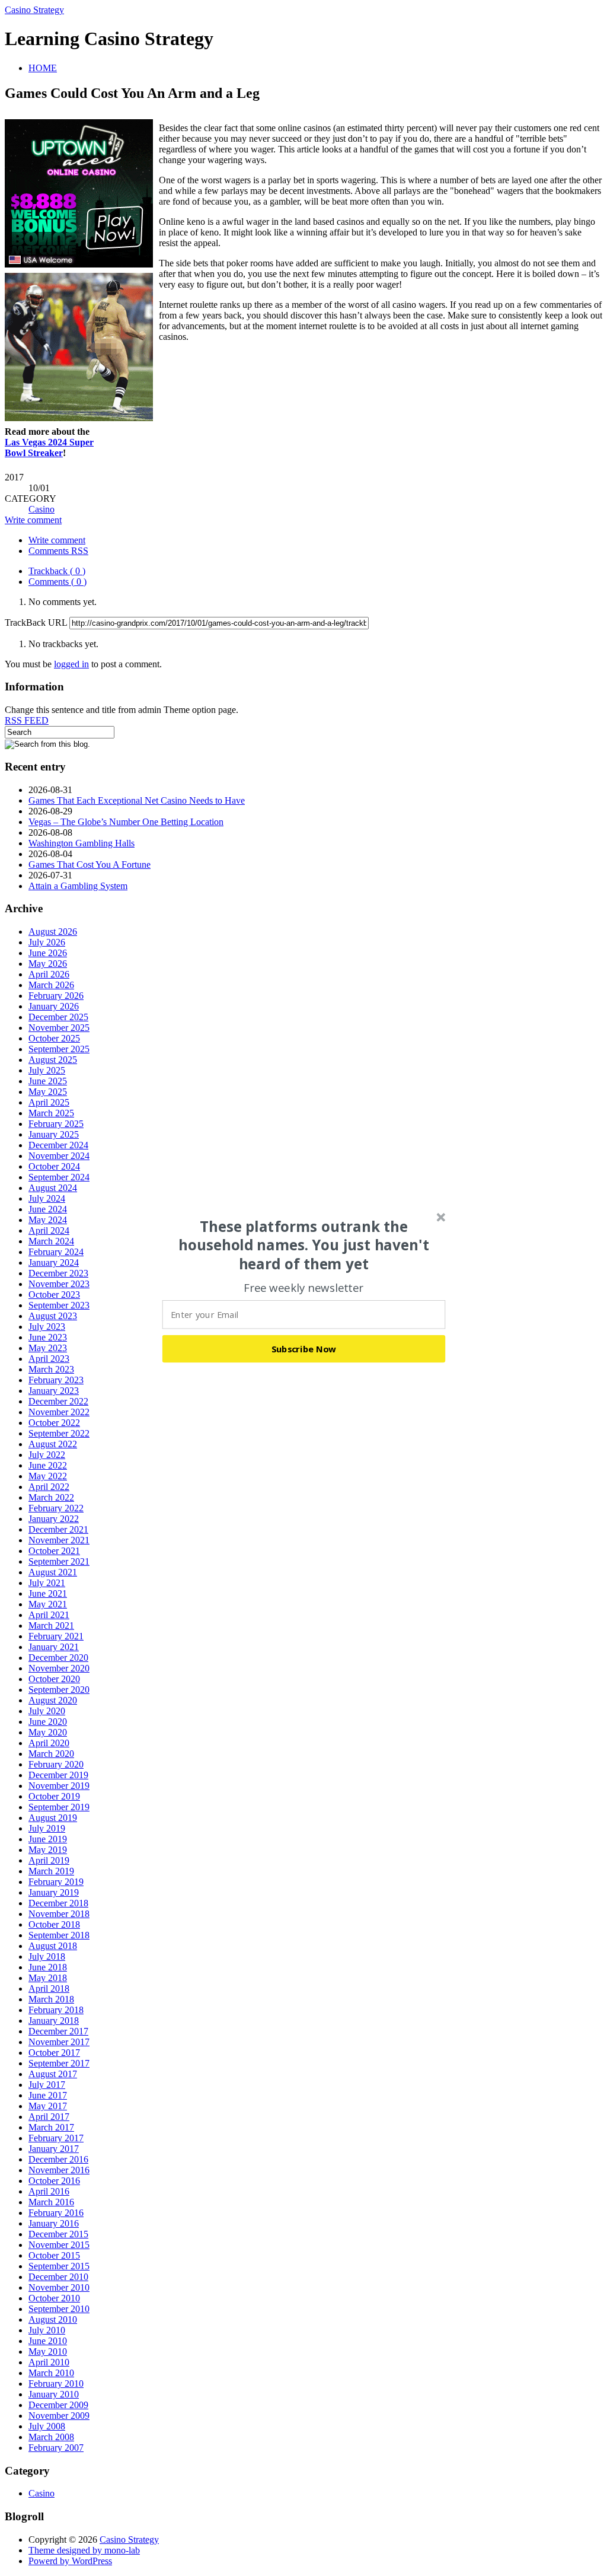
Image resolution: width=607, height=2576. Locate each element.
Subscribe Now (304, 1348)
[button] (304, 1245)
